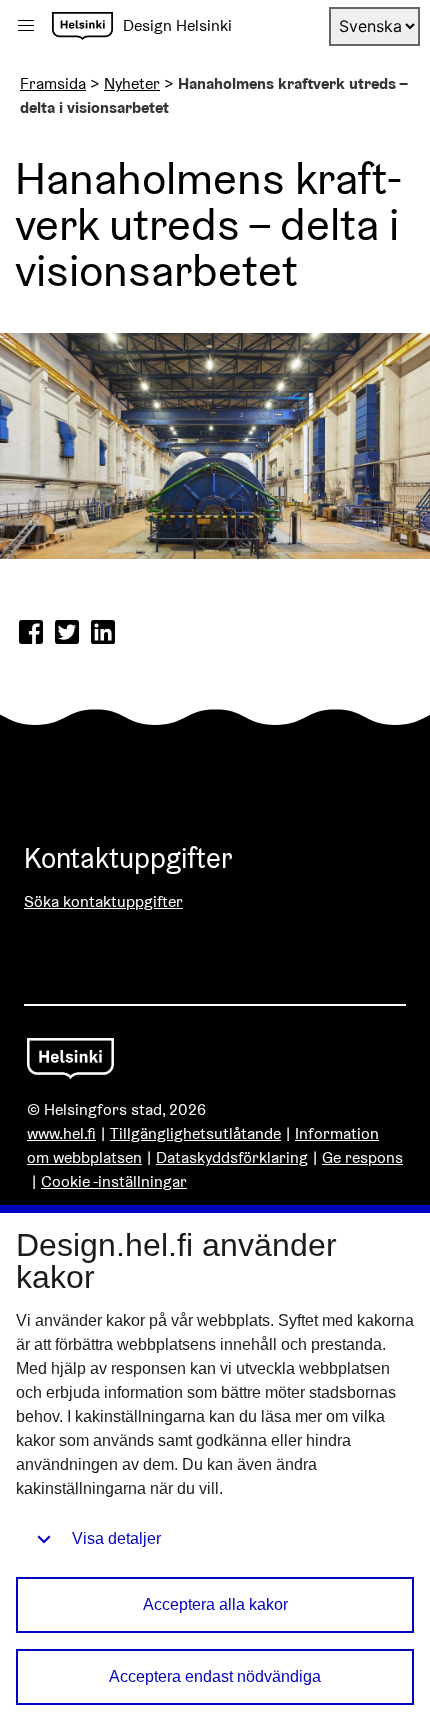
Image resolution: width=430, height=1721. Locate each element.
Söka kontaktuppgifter (103, 901)
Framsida (53, 83)
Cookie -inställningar (114, 1181)
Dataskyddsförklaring (232, 1157)
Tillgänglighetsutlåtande (195, 1133)
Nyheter (132, 83)
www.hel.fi (61, 1133)
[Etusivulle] (82, 26)
